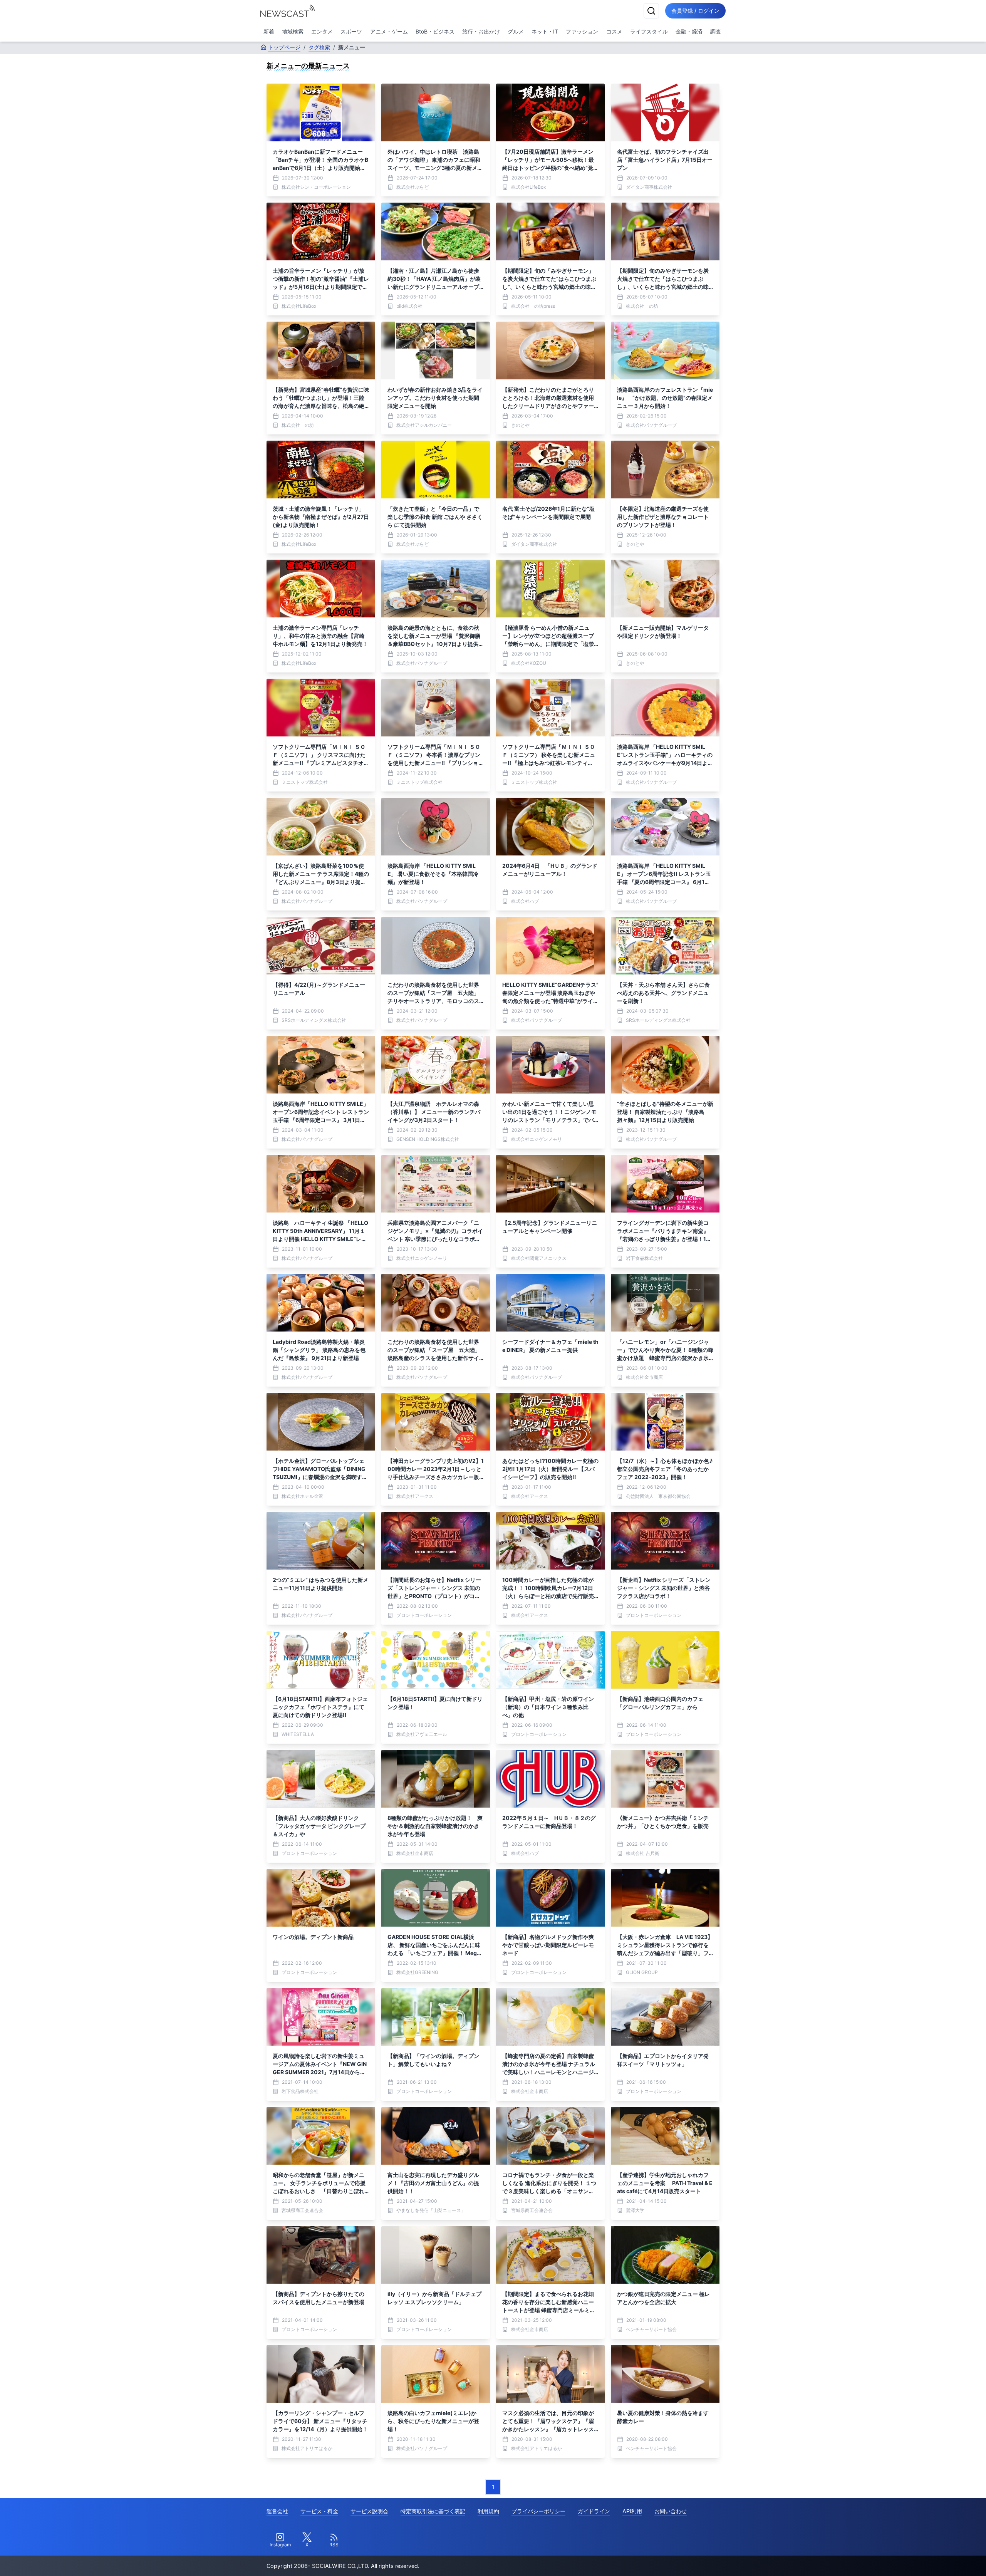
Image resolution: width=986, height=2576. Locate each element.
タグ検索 (319, 47)
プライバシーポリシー (538, 2511)
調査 (716, 31)
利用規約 (488, 2511)
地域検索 (293, 31)
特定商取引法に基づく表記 (433, 2511)
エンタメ (322, 31)
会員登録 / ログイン (695, 11)
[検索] (651, 11)
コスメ (614, 31)
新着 (269, 31)
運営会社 (277, 2511)
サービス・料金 (319, 2511)
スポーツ (351, 31)
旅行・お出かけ (481, 31)
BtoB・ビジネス (435, 31)
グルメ (516, 31)
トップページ (284, 47)
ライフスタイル (649, 31)
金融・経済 (689, 31)
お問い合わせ (671, 2511)
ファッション (582, 31)
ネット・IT (545, 31)
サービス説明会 (369, 2511)
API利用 (632, 2511)
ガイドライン (594, 2511)
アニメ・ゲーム (389, 31)
